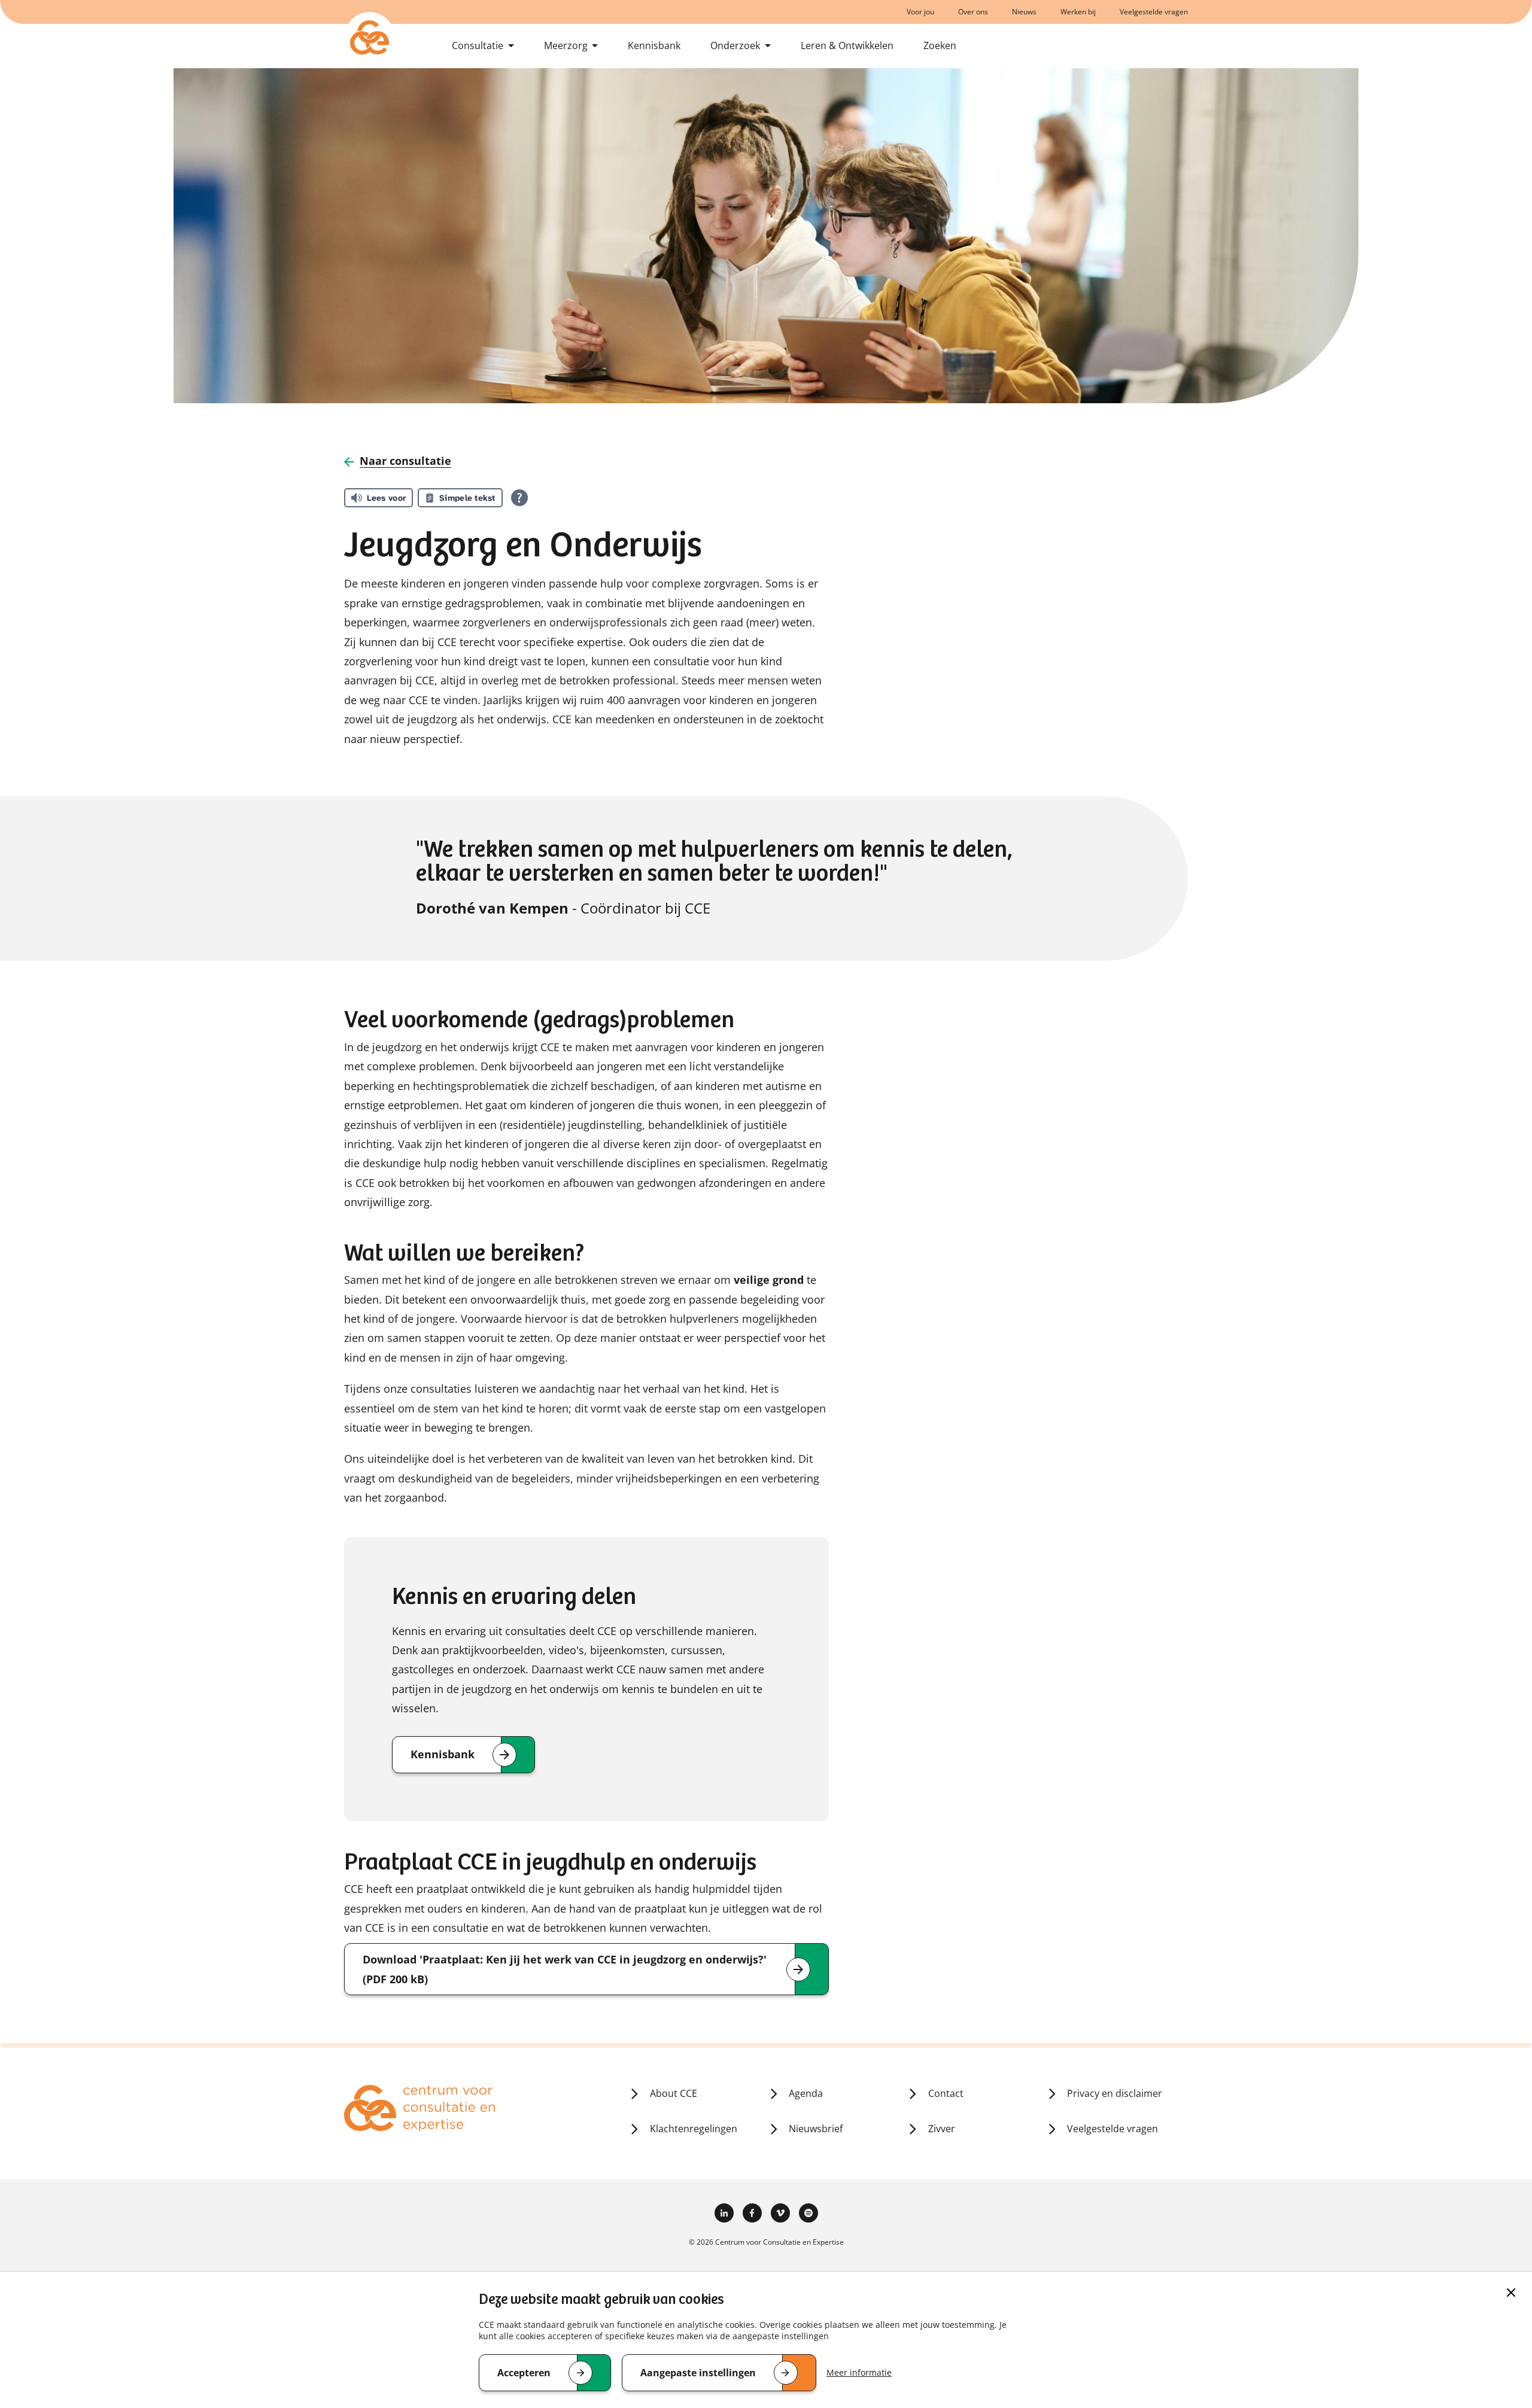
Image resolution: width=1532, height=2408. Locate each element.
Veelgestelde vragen (1154, 12)
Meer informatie (859, 2372)
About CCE (674, 2093)
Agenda (806, 2093)
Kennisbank (654, 45)
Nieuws (1024, 12)
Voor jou (920, 12)
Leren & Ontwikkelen (847, 45)
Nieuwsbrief (816, 2129)
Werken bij (1078, 12)
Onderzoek (735, 45)
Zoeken (940, 45)
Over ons (973, 12)
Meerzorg (566, 45)
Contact (946, 2093)
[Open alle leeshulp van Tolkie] (519, 498)
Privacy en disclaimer (1115, 2093)
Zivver (942, 2129)
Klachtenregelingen (694, 2129)
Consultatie (478, 45)
